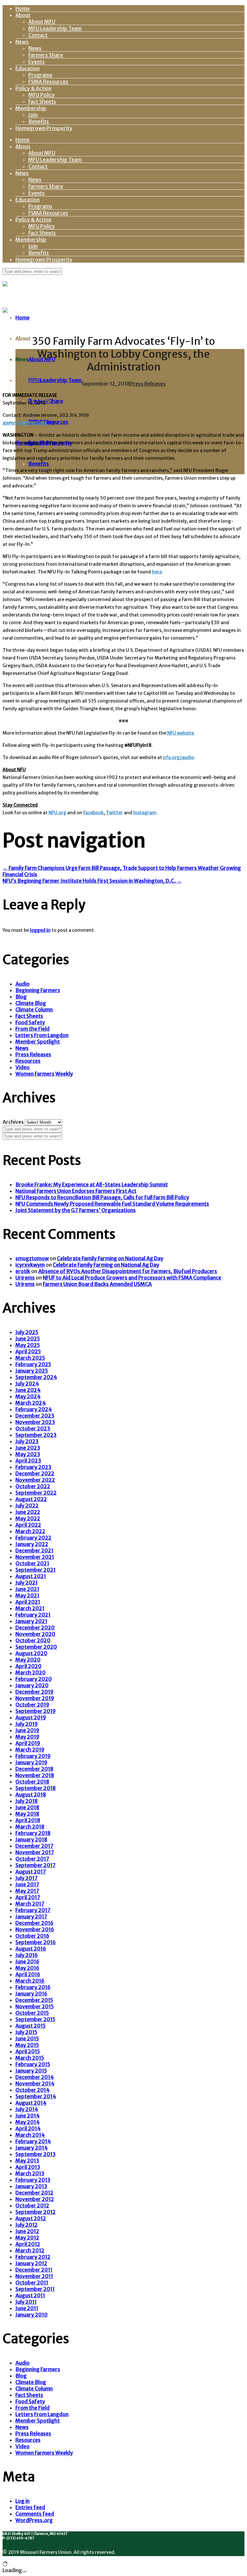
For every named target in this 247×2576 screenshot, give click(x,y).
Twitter (114, 813)
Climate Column (34, 1009)
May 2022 (28, 1518)
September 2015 (35, 2019)
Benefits (39, 121)
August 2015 (31, 2026)
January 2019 (31, 1762)
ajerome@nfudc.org (25, 423)
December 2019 (34, 1692)
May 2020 (28, 1660)
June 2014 (27, 2116)
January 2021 (31, 1621)
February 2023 (33, 1467)
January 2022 (32, 1544)
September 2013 (36, 2154)
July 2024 (27, 1384)
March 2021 (30, 1608)
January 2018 (31, 1839)
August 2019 (31, 1717)
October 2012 (32, 2205)
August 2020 (31, 1653)
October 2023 (33, 1428)
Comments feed (35, 2514)
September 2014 (36, 2096)
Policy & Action (33, 88)
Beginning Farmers (38, 990)
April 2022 (28, 1525)
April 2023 (28, 1461)
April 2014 (28, 2128)
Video (23, 1067)
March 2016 (30, 1981)
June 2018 (27, 1807)
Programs (40, 75)
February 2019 (33, 1756)
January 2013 (31, 2186)
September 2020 (36, 1647)
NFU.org (57, 813)
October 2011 (32, 2283)
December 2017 (34, 1846)
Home (23, 8)
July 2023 (27, 1441)
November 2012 (35, 2199)
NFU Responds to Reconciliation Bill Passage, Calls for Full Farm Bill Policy (102, 1197)
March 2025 (30, 1358)
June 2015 (27, 2039)
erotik (23, 1271)
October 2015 (32, 2013)
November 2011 (34, 2276)
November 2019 (35, 1698)
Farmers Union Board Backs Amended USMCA (97, 1284)
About (23, 15)
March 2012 (30, 2250)
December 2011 (34, 2270)
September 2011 (35, 2289)
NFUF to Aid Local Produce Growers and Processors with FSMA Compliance (132, 1278)
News (22, 42)
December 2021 (34, 1550)
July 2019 (27, 1724)
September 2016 (36, 1942)
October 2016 (32, 1936)
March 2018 (30, 1827)
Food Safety (30, 1022)
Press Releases (148, 384)
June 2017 (27, 1884)
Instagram (145, 813)
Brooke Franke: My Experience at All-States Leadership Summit (92, 1184)
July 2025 (27, 1332)
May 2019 (27, 1737)
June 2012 (27, 2231)
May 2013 (27, 2161)
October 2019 (32, 1705)
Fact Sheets (42, 101)
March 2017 (30, 1904)
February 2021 (33, 1615)
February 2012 (33, 2257)
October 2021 (32, 1563)
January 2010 (32, 2315)
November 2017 (35, 1852)
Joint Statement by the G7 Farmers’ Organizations (76, 1210)
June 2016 (27, 1961)
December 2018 (34, 1769)
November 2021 (35, 1557)
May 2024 (28, 1396)
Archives (13, 1122)
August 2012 (31, 2218)
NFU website (181, 733)
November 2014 (35, 2083)
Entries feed (30, 2507)
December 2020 (35, 1628)
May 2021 (27, 1595)
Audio (23, 984)
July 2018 (27, 1801)
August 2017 (31, 1872)
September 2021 (36, 1570)
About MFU (42, 22)
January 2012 (31, 2263)
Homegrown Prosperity (44, 128)
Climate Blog (31, 1003)
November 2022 (35, 1480)
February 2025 (33, 1364)
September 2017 (36, 1865)
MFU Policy (41, 95)
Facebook (93, 813)
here (157, 572)
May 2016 (27, 1968)
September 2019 (36, 1711)
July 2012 (27, 2225)
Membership (31, 108)
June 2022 (28, 1512)
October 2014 (32, 2090)
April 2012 (28, 2244)
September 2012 (36, 2212)
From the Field (32, 1029)
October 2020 (33, 1640)
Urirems (25, 1278)
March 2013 (30, 2173)
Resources (28, 1061)
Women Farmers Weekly (44, 1074)
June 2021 (27, 1589)
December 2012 (34, 2193)
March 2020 (31, 1672)
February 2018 (33, 1833)
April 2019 (28, 1743)
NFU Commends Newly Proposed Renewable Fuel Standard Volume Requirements (112, 1204)
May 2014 (27, 2122)
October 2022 (33, 1486)
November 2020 (35, 1634)
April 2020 (28, 1666)
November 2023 (35, 1422)
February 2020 (34, 1679)
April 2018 (28, 1820)
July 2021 (27, 1583)
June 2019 (27, 1730)
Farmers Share (46, 55)
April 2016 (28, 1974)
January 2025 (32, 1371)
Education (27, 68)
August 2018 (31, 1794)
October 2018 (32, 1782)
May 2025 (28, 1345)
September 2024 (36, 1377)
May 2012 (27, 2238)
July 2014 (27, 2109)
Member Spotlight (38, 1042)
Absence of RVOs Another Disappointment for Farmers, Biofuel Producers (128, 1271)
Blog (21, 997)
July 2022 (27, 1506)
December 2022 (35, 1473)
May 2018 (27, 1814)
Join (33, 115)
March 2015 (30, 2058)
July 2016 (27, 1955)
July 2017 (27, 1878)
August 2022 (31, 1499)
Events (37, 62)
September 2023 (36, 1435)
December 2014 (35, 2077)
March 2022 (30, 1531)
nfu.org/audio (178, 757)
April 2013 (28, 2167)
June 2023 (28, 1448)
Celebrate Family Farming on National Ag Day (110, 1258)
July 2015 (26, 2032)
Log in (23, 2501)
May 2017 (27, 1891)
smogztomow (32, 1258)
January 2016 (31, 1994)
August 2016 (31, 1949)
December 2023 (35, 1416)
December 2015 (34, 2000)
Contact (38, 35)
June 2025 (28, 1339)
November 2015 (35, 2006)
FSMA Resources (48, 82)
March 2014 (30, 2135)
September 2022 (36, 1493)
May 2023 (28, 1454)
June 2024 (28, 1390)
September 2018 (36, 1788)
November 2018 (35, 1775)
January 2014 (32, 2148)
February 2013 (33, 2180)
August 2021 (31, 1576)
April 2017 (28, 1897)
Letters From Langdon (42, 1035)
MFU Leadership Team (55, 28)
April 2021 (28, 1602)
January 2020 (32, 1685)
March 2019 (30, 1750)
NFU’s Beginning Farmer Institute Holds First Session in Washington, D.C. (92, 881)
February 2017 (33, 1910)
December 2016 (34, 1923)
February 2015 (33, 2064)
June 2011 (27, 2308)
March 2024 (31, 1403)
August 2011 (30, 2295)
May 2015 (27, 2045)
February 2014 (33, 2141)
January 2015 (31, 2071)
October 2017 (32, 1859)
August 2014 (31, 2103)
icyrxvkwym (30, 1265)
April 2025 (28, 1351)
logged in (40, 930)
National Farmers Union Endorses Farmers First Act (76, 1191)
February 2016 (33, 1987)
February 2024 (34, 1409)
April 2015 (28, 2051)
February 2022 (33, 1538)
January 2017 (31, 1917)
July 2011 (26, 2302)
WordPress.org (34, 2520)
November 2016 (35, 1929)
